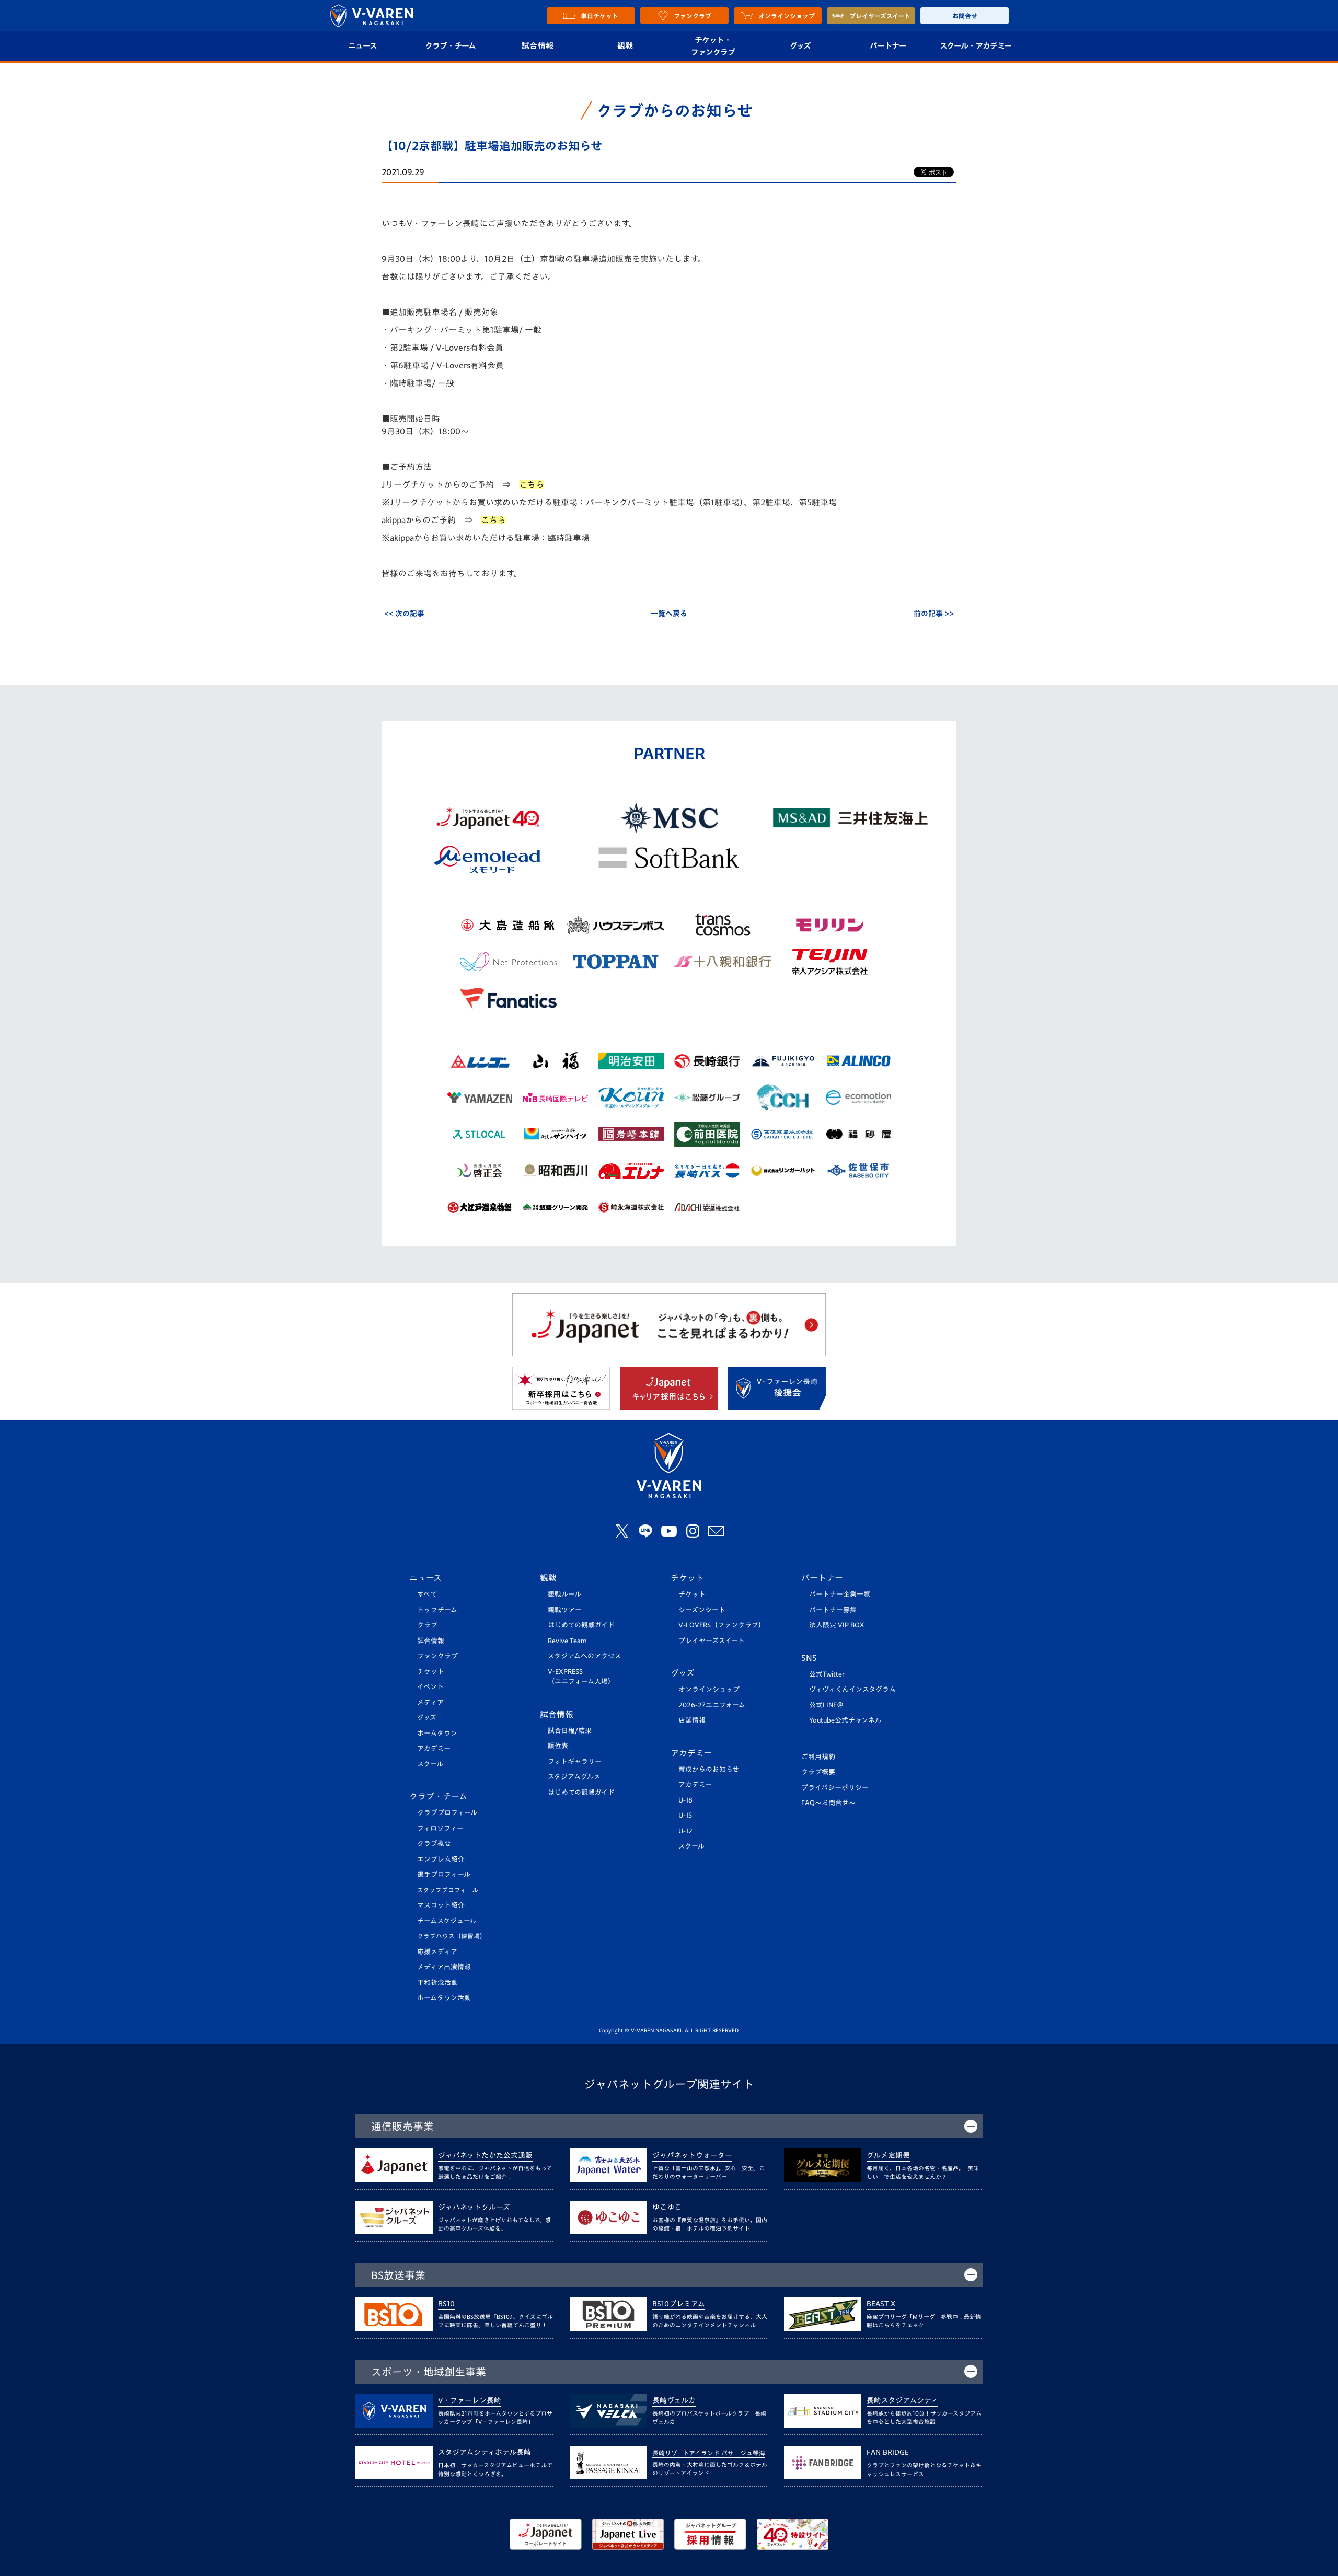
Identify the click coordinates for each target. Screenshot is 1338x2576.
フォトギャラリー (575, 1761)
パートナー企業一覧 (840, 1594)
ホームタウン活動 (444, 1998)
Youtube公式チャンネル (845, 1720)
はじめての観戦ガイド (581, 1625)
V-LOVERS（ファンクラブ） (722, 1625)
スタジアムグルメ (574, 1777)
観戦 (625, 46)
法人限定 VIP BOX (837, 1625)
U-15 (685, 1815)
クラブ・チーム (450, 46)
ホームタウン (437, 1733)
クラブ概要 (434, 1844)
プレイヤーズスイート (712, 1641)
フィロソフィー (440, 1828)
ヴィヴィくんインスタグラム (852, 1689)
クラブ (427, 1625)
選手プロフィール (444, 1874)
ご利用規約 (818, 1757)
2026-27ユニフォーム (712, 1705)
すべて (427, 1594)
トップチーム (437, 1610)
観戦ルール (564, 1594)
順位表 (558, 1746)
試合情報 (538, 46)
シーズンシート (702, 1610)
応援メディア (437, 1952)
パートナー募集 (833, 1610)
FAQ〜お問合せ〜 (828, 1803)
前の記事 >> (934, 614)
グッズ (800, 46)
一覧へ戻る (669, 614)
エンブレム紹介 (441, 1859)
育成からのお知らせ (709, 1769)
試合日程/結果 (570, 1731)
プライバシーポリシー (835, 1788)
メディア (430, 1702)
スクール (430, 1764)
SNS (809, 1658)
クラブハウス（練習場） (452, 1936)
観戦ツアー (565, 1610)
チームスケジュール (447, 1921)
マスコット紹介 (441, 1905)
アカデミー (434, 1748)
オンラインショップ (709, 1689)
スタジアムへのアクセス (585, 1656)
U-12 (685, 1831)
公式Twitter (827, 1674)
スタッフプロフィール (448, 1890)
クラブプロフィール (447, 1813)
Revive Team (567, 1641)
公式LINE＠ (826, 1705)
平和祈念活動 (437, 1983)
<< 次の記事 (404, 614)
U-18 (685, 1800)
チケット (431, 1672)
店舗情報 (692, 1720)
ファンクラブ (437, 1656)
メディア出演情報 (444, 1967)
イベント (430, 1687)
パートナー (888, 46)
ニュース (362, 46)
